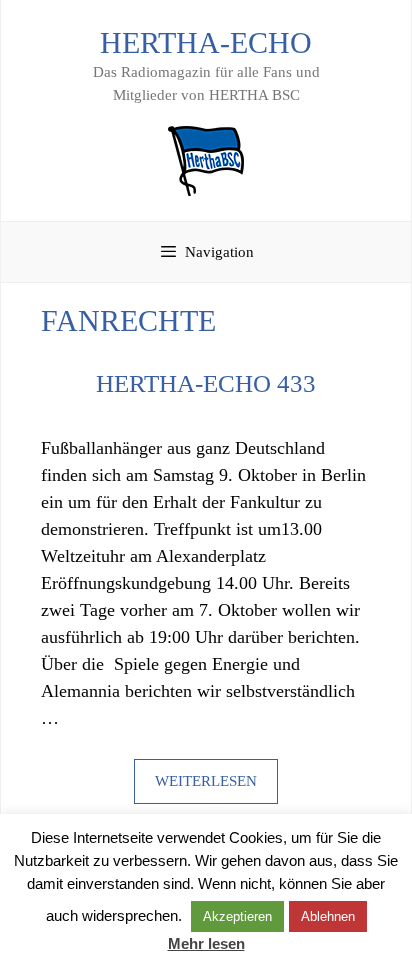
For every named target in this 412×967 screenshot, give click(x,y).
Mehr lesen (206, 943)
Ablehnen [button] (328, 916)
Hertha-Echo (206, 42)
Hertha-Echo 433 (206, 383)
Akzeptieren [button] (237, 916)
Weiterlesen (206, 781)
